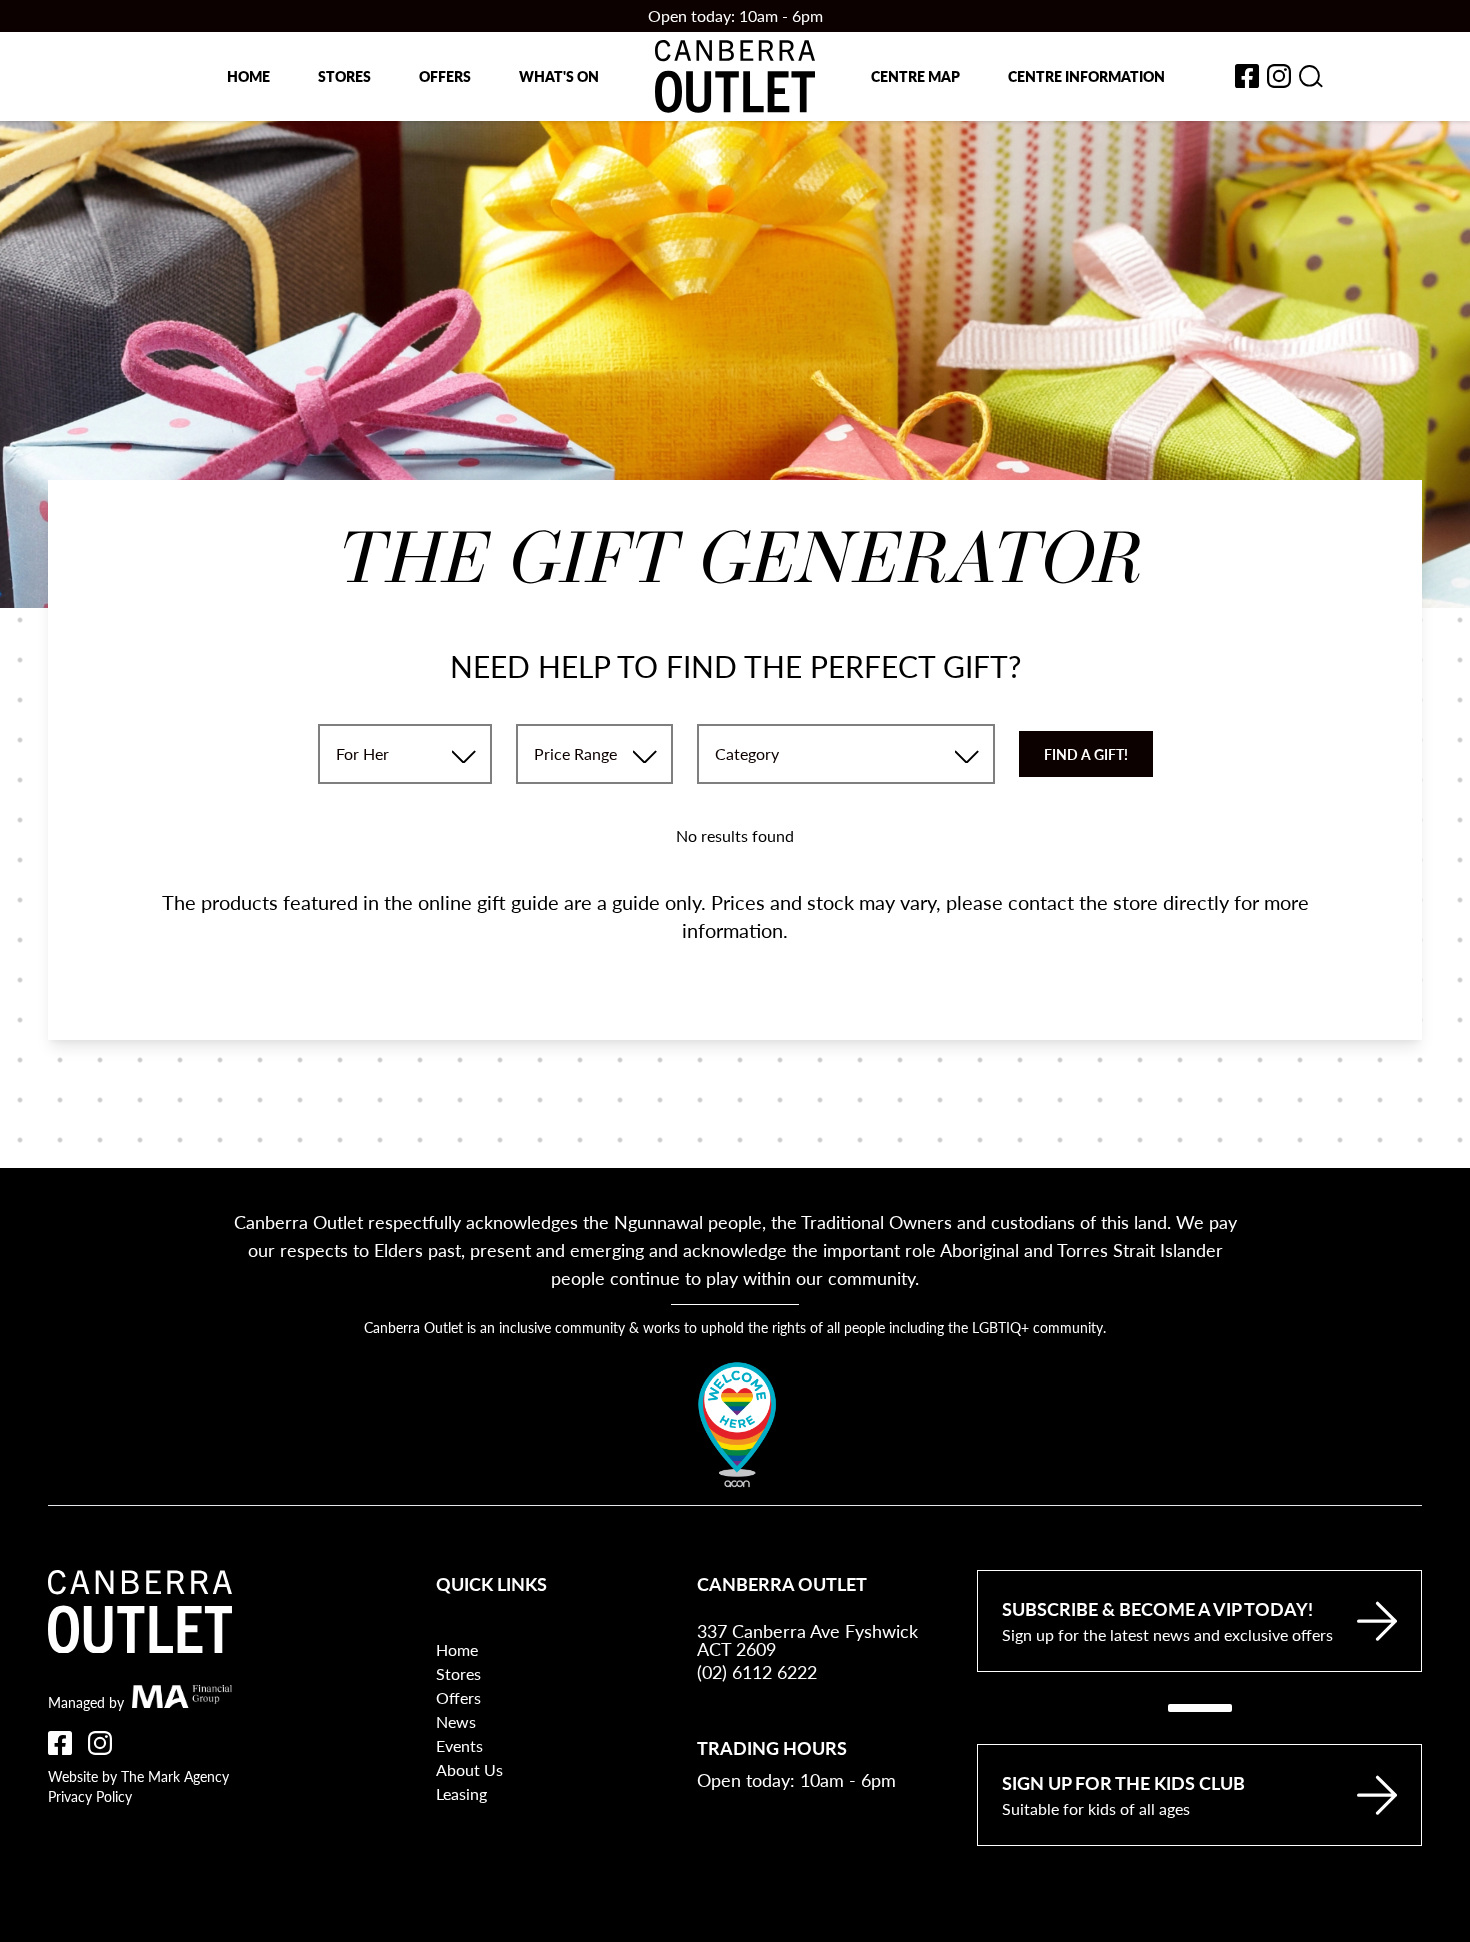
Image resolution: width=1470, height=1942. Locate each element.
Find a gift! (1086, 754)
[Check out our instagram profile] (100, 1743)
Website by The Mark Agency (138, 1776)
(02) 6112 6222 (757, 1671)
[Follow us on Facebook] (60, 1743)
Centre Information (1086, 76)
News (456, 1721)
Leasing (461, 1793)
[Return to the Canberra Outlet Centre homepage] (735, 76)
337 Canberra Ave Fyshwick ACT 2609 (807, 1640)
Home (248, 76)
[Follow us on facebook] (1247, 76)
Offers (445, 76)
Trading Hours (772, 1747)
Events (459, 1745)
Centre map (915, 76)
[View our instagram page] (1279, 76)
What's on (559, 76)
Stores (344, 76)
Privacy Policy (90, 1796)
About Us (469, 1769)
